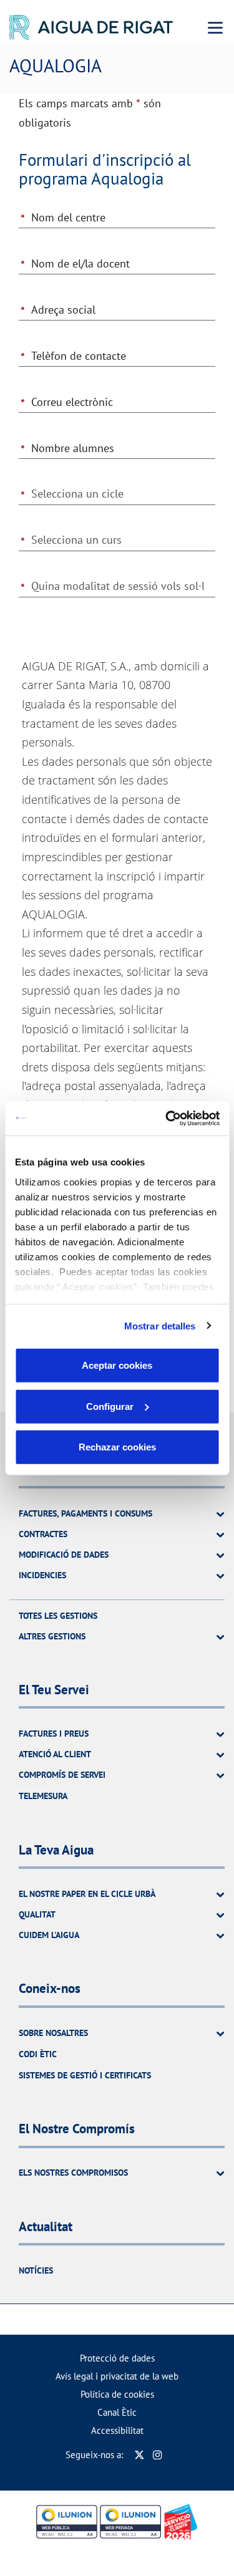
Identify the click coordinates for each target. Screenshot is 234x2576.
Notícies (36, 2270)
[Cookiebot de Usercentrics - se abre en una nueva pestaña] (167, 1118)
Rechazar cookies (117, 1447)
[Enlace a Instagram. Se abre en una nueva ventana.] (158, 2455)
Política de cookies (117, 2394)
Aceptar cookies (117, 1365)
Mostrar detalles (160, 1325)
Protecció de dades (117, 2358)
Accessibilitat (117, 2430)
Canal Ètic (117, 2412)
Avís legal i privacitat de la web (117, 2376)
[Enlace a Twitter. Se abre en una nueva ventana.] (139, 2455)
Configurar (110, 1406)
